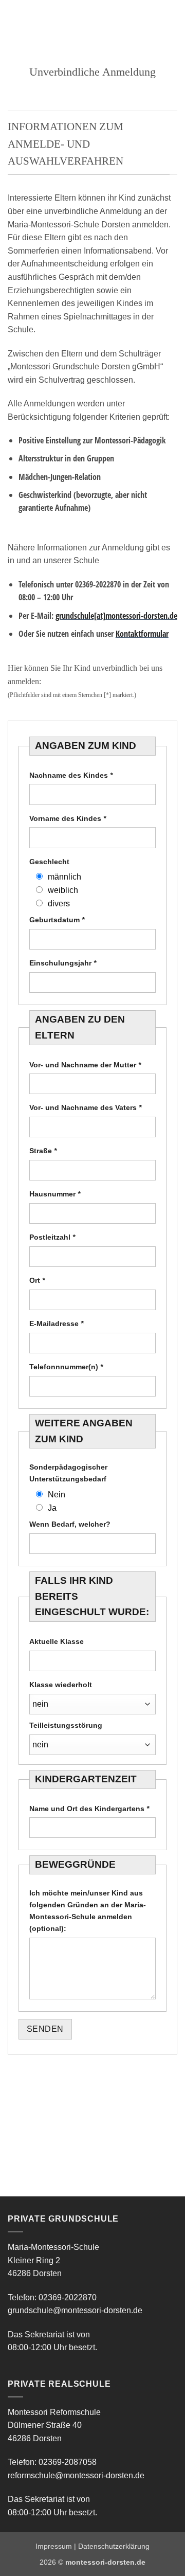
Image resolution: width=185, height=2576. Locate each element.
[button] (14, 18)
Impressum (54, 2546)
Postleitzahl (52, 1237)
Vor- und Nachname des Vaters (85, 1107)
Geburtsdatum (57, 920)
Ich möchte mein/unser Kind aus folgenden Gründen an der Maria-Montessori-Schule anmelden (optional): (88, 1911)
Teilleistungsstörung (66, 1725)
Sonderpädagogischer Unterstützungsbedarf (68, 1473)
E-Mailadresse (56, 1323)
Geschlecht (49, 862)
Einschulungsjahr (63, 963)
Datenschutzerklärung (114, 2546)
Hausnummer (55, 1194)
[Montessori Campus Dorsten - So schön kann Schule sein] (79, 18)
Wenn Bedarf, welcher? (70, 1524)
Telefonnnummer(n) (66, 1367)
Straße (43, 1151)
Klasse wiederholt (61, 1685)
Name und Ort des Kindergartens (89, 1809)
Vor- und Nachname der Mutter (85, 1065)
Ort (37, 1280)
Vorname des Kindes (68, 818)
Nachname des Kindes (71, 775)
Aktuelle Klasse (57, 1641)
